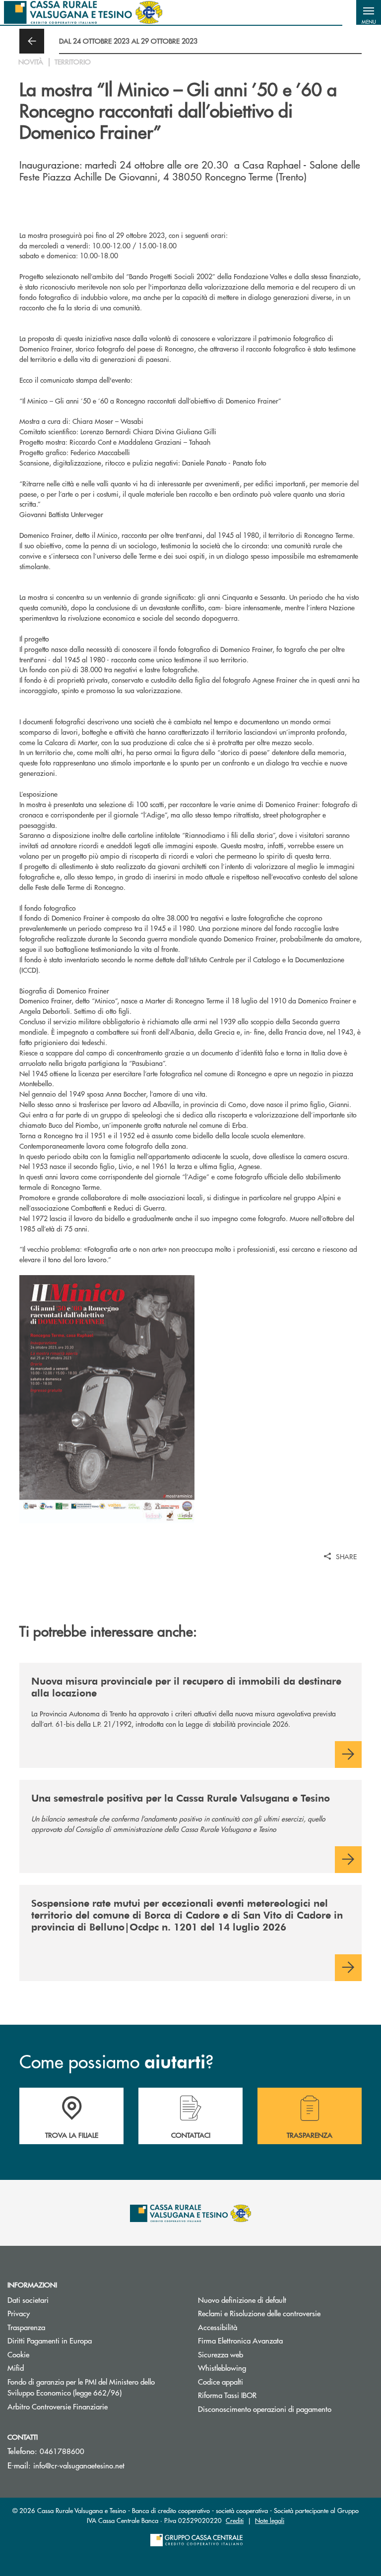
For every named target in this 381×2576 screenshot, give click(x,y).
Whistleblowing (222, 2368)
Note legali (270, 2520)
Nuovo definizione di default (242, 2300)
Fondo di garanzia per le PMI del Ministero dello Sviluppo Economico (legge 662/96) (95, 2387)
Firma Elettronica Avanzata (240, 2340)
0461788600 (62, 2451)
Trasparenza (26, 2327)
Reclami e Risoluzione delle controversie (259, 2313)
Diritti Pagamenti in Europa (87, 2340)
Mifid (16, 2368)
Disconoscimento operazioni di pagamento (265, 2409)
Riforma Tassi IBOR (265, 2395)
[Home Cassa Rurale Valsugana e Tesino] (83, 12)
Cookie (18, 2354)
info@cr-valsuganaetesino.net (79, 2465)
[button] (369, 12)
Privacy (19, 2313)
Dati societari (28, 2300)
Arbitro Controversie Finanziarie (95, 2406)
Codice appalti (221, 2381)
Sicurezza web (221, 2354)
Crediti (235, 2520)
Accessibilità (218, 2327)
